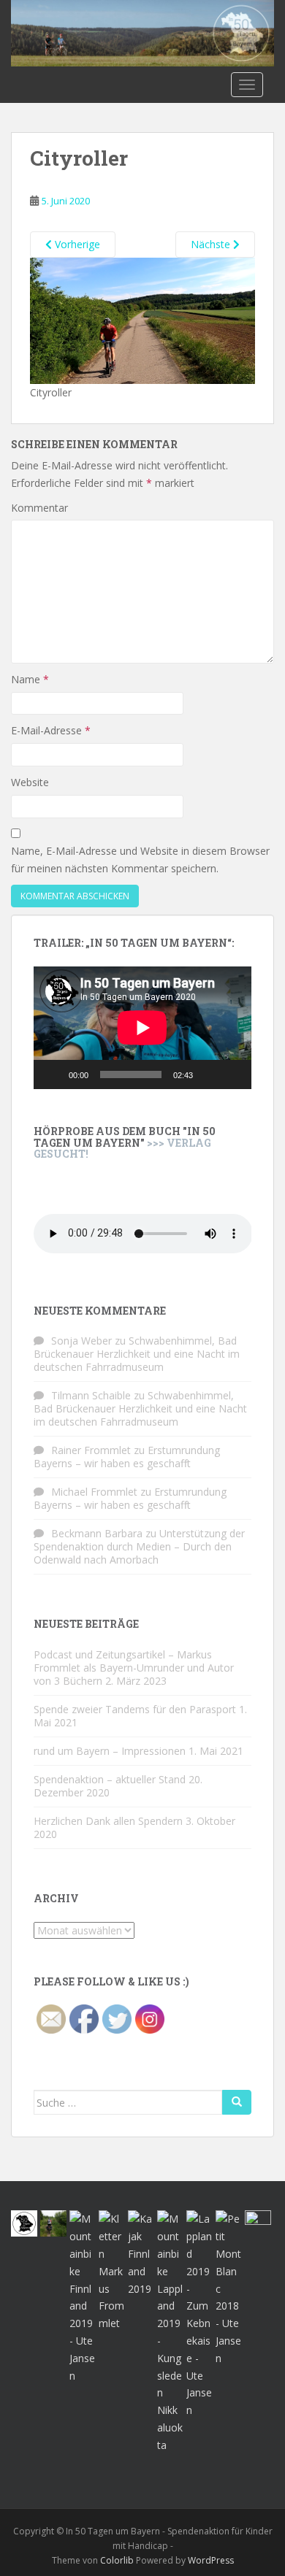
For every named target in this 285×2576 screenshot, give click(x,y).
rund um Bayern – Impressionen (110, 1751)
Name (30, 679)
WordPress (211, 2560)
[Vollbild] (232, 1074)
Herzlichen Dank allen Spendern (108, 1821)
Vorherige (76, 244)
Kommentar (39, 508)
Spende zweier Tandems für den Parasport (135, 1709)
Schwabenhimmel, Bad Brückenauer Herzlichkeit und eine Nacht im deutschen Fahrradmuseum (137, 1354)
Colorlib (117, 2560)
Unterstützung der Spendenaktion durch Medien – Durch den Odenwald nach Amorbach (139, 1546)
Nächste (212, 244)
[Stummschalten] (209, 1074)
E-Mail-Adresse (51, 730)
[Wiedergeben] (53, 1074)
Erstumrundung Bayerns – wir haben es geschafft (127, 1457)
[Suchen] (237, 2102)
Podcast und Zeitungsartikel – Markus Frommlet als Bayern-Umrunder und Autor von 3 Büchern (134, 1668)
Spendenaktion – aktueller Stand (110, 1779)
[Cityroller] (142, 319)
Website (30, 782)
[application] (142, 1028)
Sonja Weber (81, 1341)
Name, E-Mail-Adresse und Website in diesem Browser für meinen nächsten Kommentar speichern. (140, 860)
